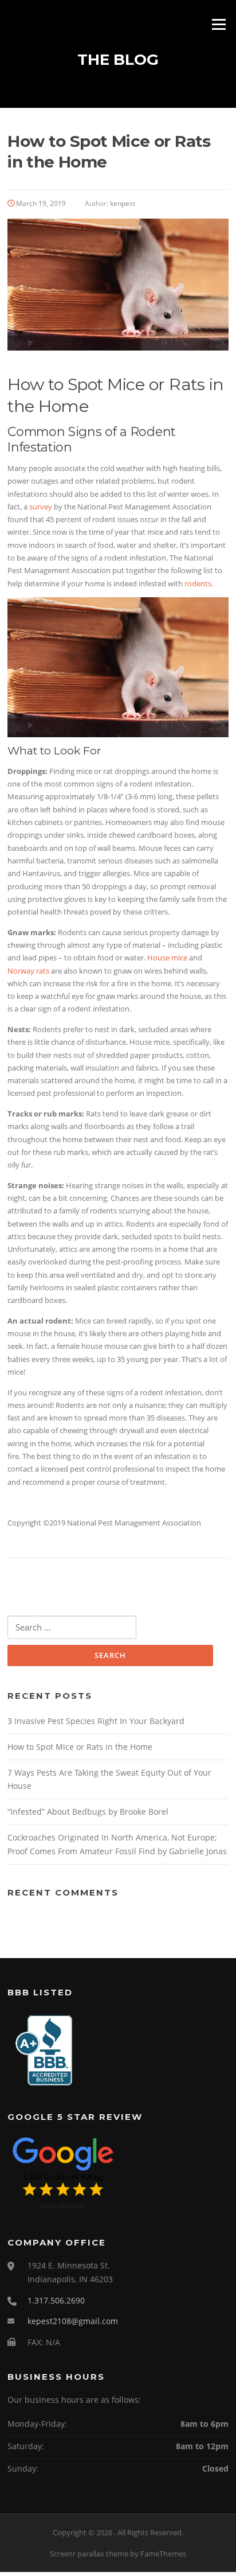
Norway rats (28, 971)
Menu (219, 24)
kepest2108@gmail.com (73, 2321)
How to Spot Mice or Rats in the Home (80, 1747)
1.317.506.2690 (56, 2300)
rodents (198, 583)
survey (41, 507)
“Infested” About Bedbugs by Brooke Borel (88, 1812)
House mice (167, 958)
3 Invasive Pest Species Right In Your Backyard (96, 1721)
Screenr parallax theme (89, 2554)
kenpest (123, 203)
